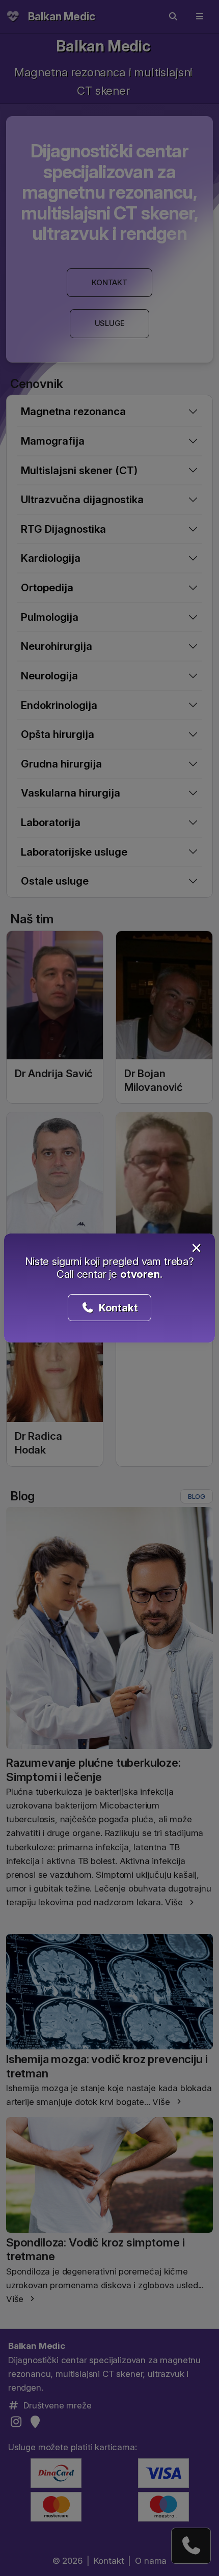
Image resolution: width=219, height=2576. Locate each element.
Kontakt (117, 1308)
